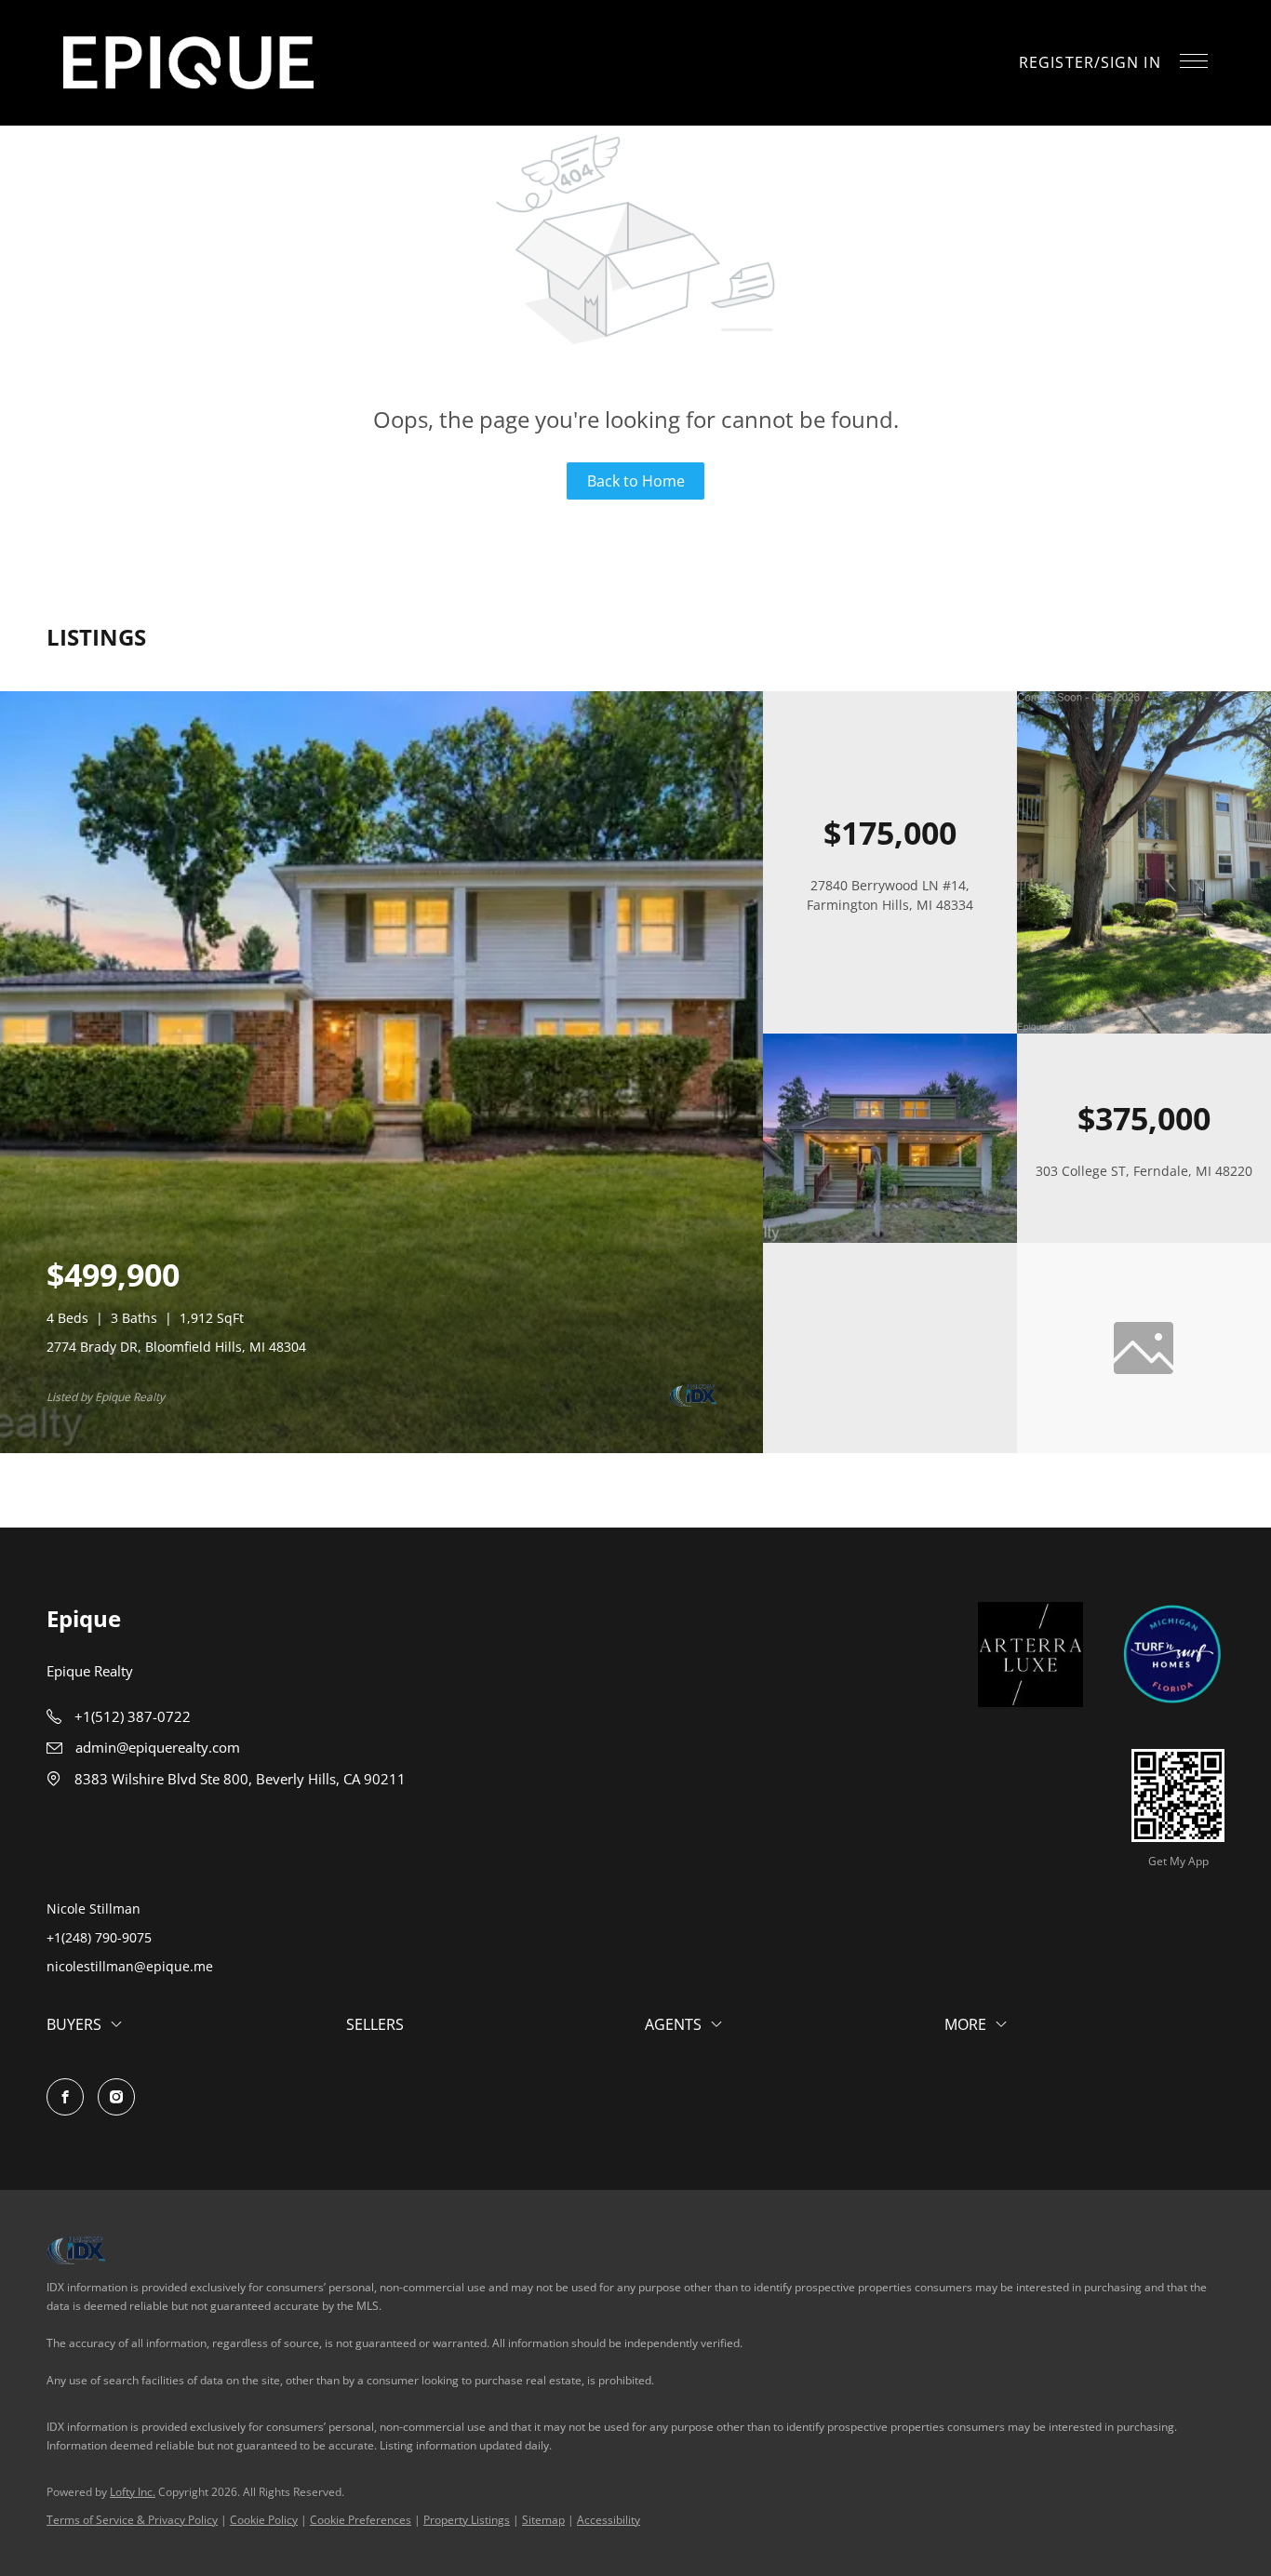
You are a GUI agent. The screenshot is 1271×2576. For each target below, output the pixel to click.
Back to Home (636, 481)
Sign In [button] (1131, 62)
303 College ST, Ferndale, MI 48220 (1144, 1171)
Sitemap (543, 2520)
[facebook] (65, 2097)
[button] (188, 63)
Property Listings (467, 2520)
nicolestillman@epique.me (130, 1966)
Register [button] (1057, 62)
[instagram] (116, 2097)
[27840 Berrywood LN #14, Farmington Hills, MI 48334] (1144, 1028)
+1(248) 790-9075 (99, 1937)
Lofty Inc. (133, 2492)
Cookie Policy (264, 2520)
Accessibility (609, 2520)
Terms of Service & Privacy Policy (132, 2520)
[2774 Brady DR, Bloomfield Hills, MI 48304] (381, 1448)
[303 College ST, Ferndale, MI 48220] (890, 1238)
